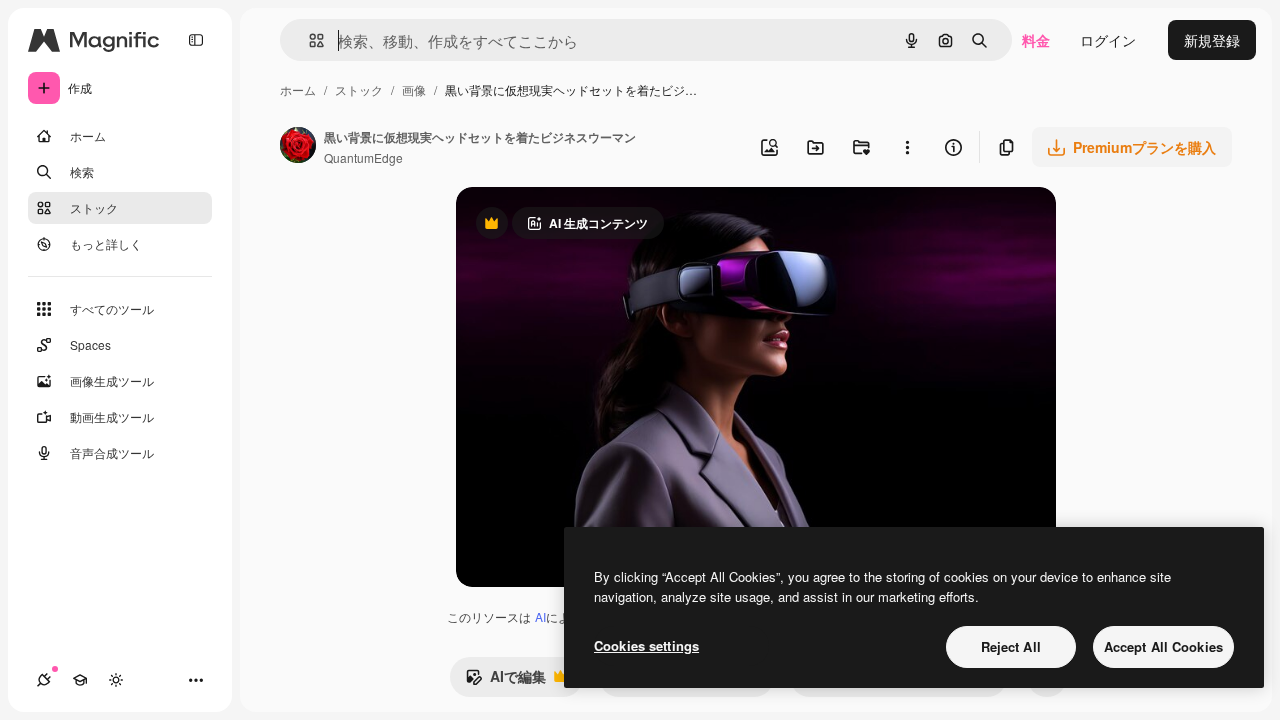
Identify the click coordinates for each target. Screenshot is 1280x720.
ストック (359, 89)
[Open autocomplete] (308, 40)
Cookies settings (646, 645)
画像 (414, 89)
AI (540, 616)
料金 (1036, 40)
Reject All (1011, 646)
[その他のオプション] (907, 147)
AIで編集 (505, 681)
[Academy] (80, 680)
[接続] (44, 680)
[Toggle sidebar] (196, 40)
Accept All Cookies (1163, 646)
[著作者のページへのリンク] (298, 147)
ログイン (1108, 40)
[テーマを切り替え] (116, 680)
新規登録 (1212, 40)
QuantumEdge (363, 157)
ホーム (298, 89)
